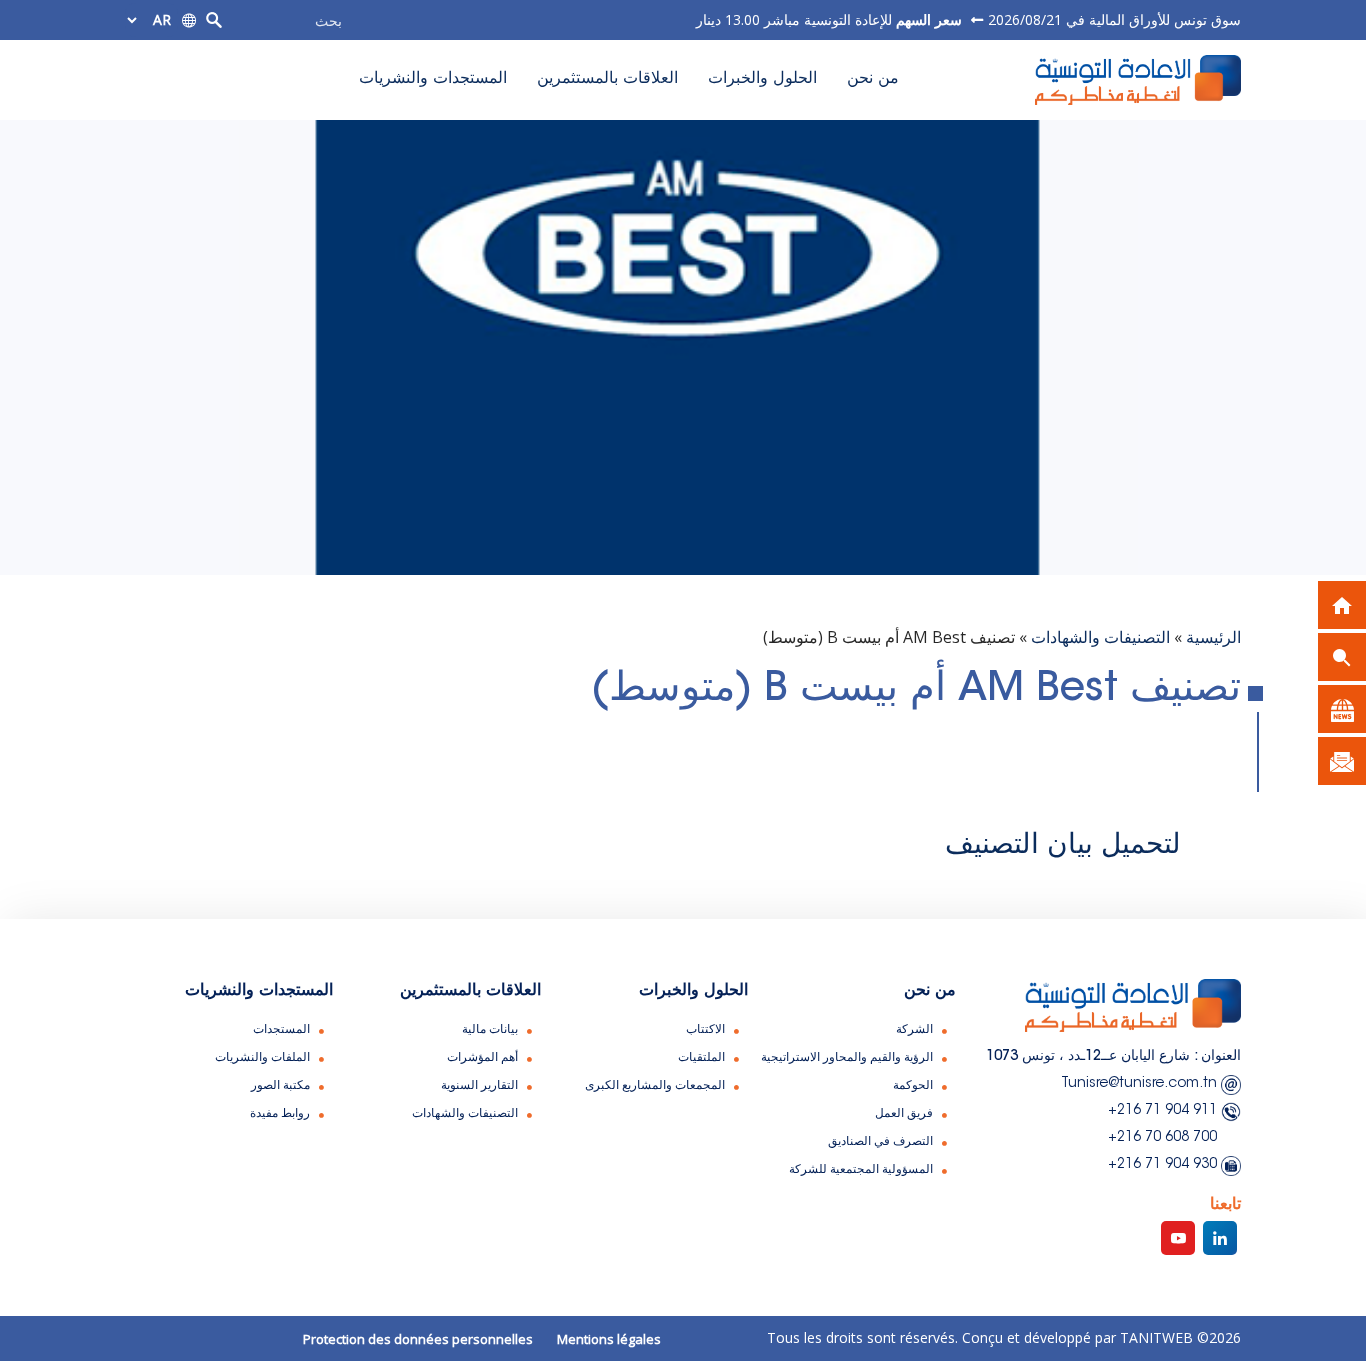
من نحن (873, 79)
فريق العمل (904, 1114)
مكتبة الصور (280, 1086)
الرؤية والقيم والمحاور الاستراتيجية (847, 1058)
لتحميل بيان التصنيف (1063, 846)
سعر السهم (927, 19)
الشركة (914, 1030)
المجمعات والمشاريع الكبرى (655, 1086)
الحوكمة (913, 1086)
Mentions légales (609, 1339)
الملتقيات (701, 1058)
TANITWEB (1154, 1337)
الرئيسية (1213, 637)
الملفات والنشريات (262, 1058)
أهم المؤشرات (482, 1058)
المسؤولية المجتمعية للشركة (861, 1170)
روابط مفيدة (280, 1114)
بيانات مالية (490, 1030)
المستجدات (281, 1030)
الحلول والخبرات (762, 79)
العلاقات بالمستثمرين (607, 79)
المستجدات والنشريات (433, 79)
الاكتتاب (705, 1030)
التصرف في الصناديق (880, 1142)
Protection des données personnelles (418, 1339)
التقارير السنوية (479, 1086)
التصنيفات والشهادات (1100, 637)
